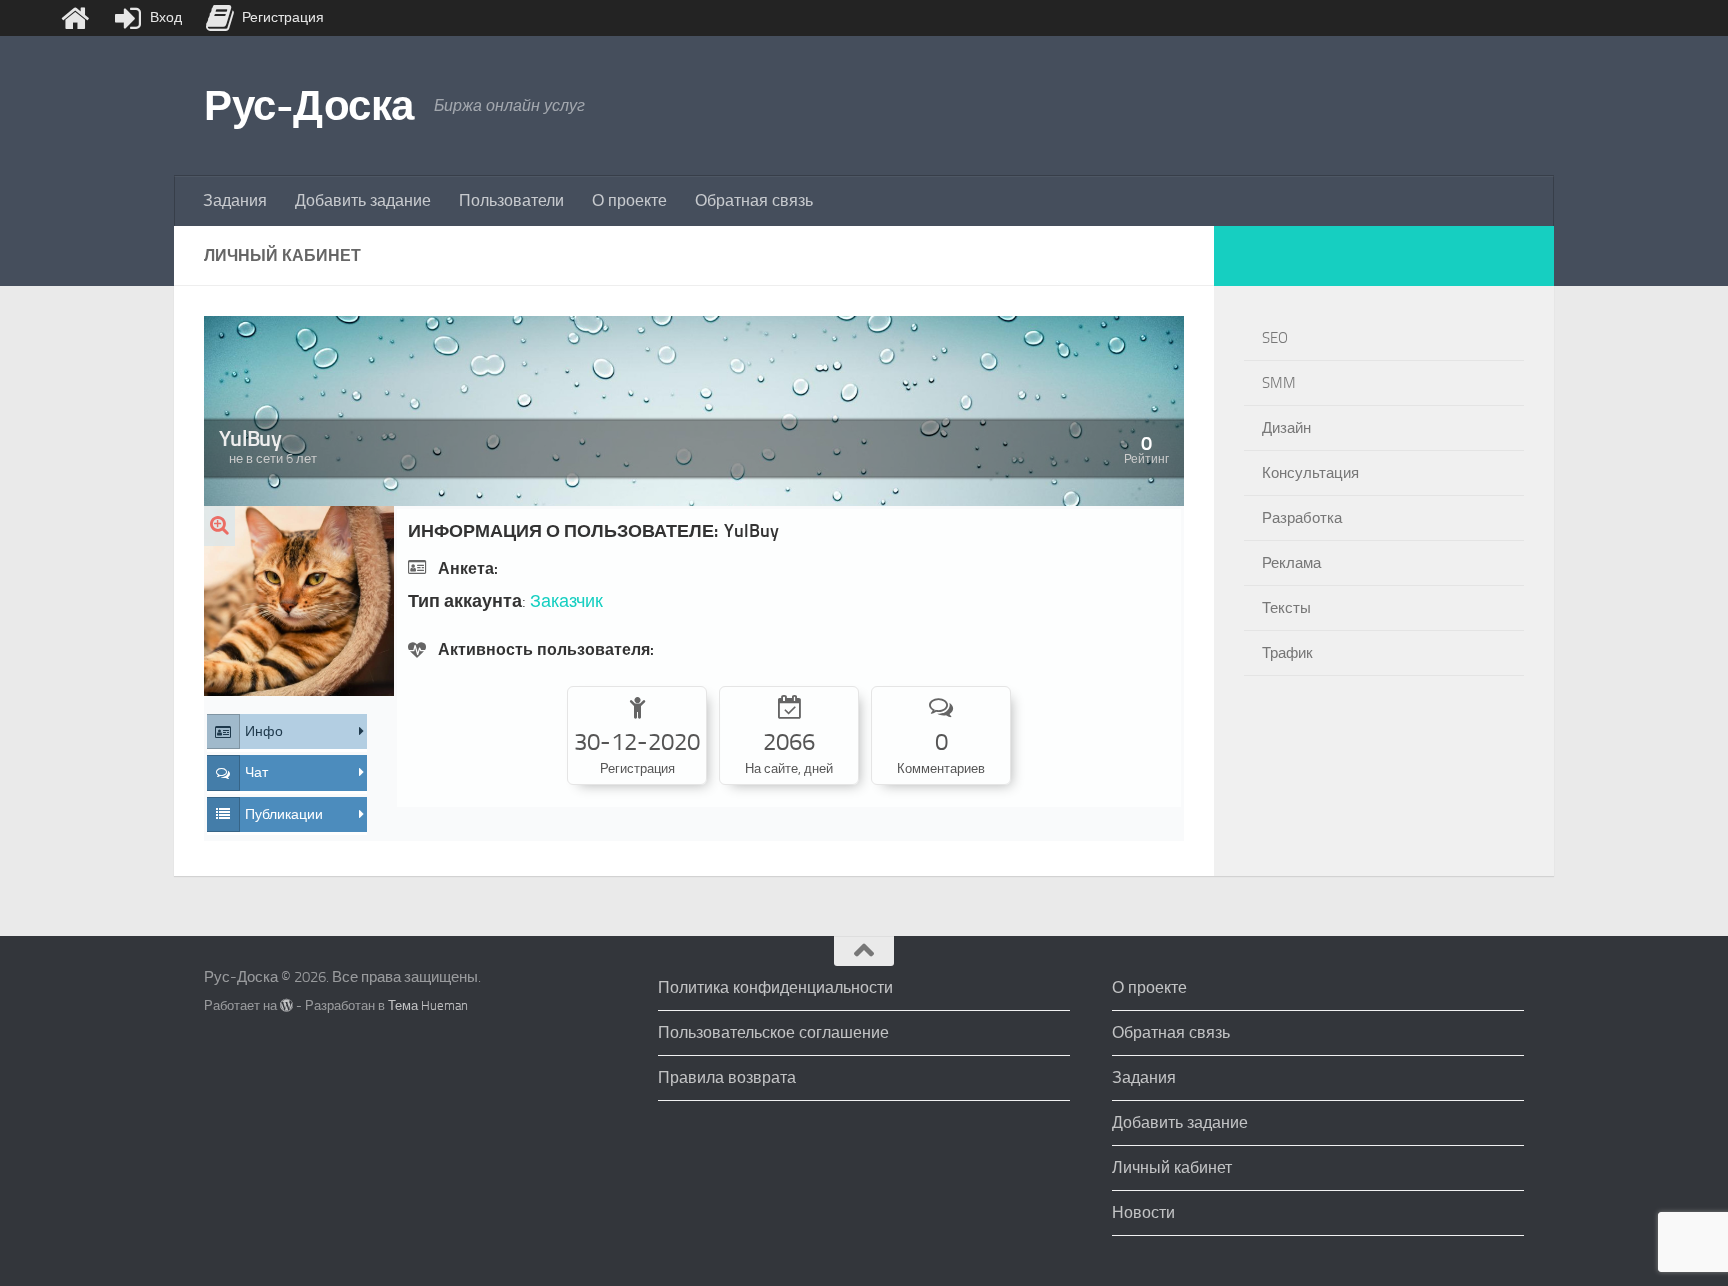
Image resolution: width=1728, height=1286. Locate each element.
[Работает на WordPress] (286, 1005)
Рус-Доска (309, 106)
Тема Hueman (428, 1005)
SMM (1279, 383)
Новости (1143, 1212)
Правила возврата (727, 1077)
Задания (235, 200)
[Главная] (75, 18)
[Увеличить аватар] (219, 526)
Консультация (1310, 473)
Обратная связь (754, 200)
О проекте (629, 200)
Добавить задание (363, 200)
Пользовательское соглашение (773, 1032)
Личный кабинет (1172, 1167)
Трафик (1287, 653)
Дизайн (1286, 428)
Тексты (1286, 608)
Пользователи (511, 200)
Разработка (1302, 518)
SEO (1275, 338)
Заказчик (566, 601)
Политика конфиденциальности (775, 987)
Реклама (1291, 563)
